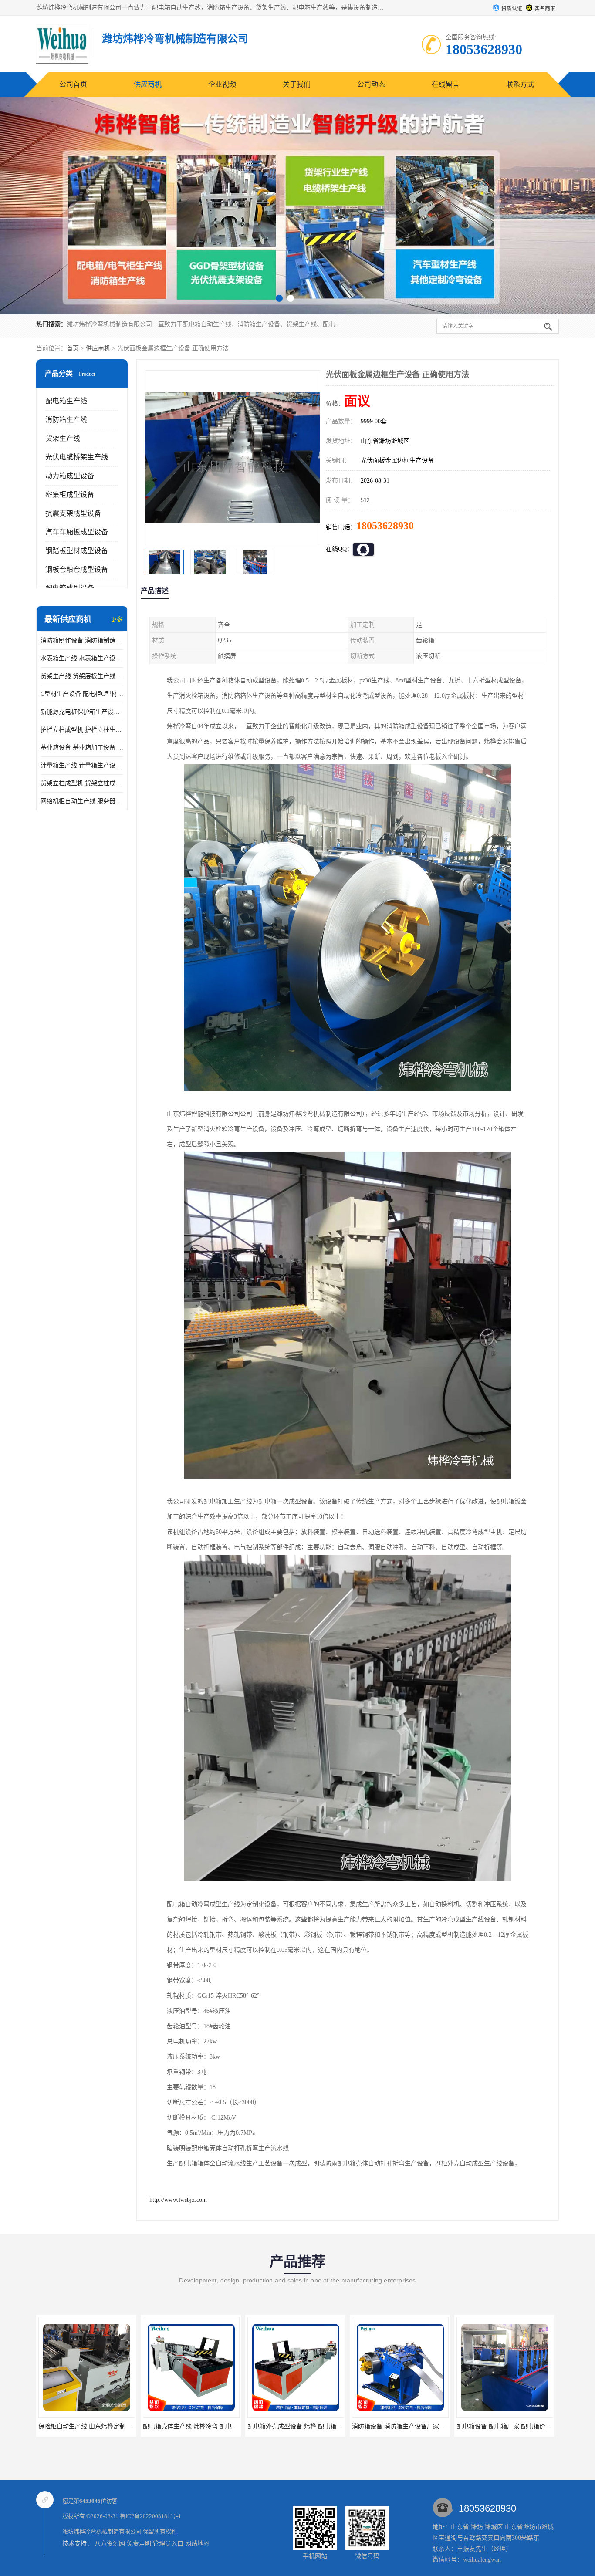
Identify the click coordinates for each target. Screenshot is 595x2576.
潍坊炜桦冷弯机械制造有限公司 (102, 2531)
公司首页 (73, 84)
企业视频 (222, 84)
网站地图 (197, 2544)
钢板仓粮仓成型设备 (77, 569)
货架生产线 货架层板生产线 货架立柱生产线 (82, 676)
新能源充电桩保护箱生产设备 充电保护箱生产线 (82, 712)
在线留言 (446, 84)
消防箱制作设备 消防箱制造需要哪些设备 (82, 640)
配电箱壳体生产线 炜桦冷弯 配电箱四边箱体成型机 (107, 2426)
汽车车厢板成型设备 (77, 532)
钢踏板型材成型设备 (77, 551)
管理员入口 (168, 2544)
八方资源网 (110, 2544)
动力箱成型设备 (70, 476)
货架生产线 (63, 438)
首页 (73, 348)
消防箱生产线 (66, 420)
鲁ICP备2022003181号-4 (150, 2516)
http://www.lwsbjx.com (178, 2200)
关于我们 (297, 84)
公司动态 (371, 84)
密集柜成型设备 (70, 495)
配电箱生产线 (66, 401)
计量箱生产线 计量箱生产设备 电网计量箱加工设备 (82, 765)
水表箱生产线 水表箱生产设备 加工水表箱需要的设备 (82, 658)
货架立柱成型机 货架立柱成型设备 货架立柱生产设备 (82, 783)
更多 (117, 620)
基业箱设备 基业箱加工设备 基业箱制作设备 (82, 748)
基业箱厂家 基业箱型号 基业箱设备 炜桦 (511, 2426)
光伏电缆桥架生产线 (77, 457)
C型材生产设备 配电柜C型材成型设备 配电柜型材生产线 (82, 694)
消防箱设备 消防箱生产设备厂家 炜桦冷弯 (304, 2426)
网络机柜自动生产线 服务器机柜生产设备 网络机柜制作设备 (82, 801)
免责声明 (139, 2544)
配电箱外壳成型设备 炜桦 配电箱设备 (193, 2426)
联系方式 (520, 84)
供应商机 (148, 84)
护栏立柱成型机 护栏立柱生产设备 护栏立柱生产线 (82, 730)
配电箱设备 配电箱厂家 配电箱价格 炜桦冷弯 (412, 2426)
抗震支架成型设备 (73, 513)
